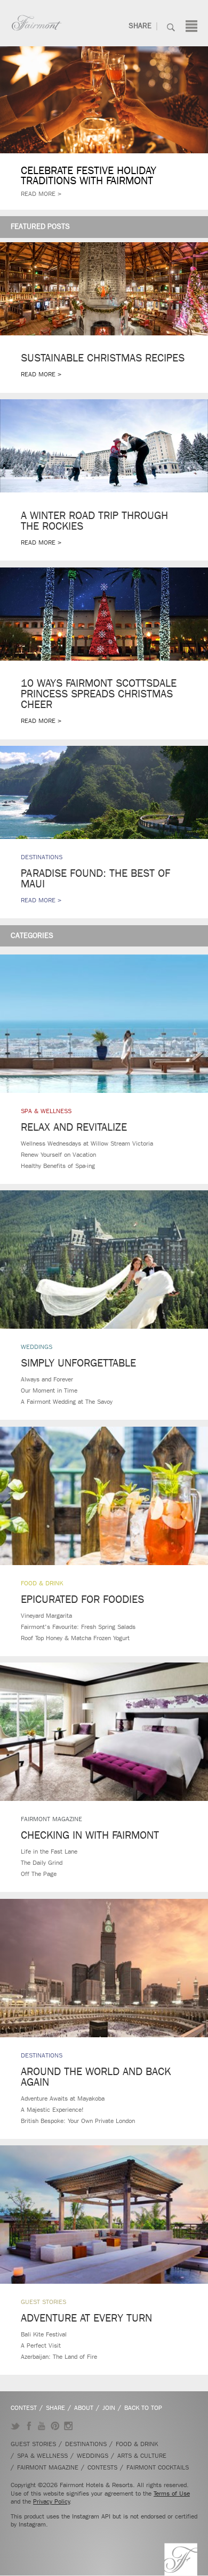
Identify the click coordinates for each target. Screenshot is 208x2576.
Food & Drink (42, 1583)
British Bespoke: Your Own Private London (78, 2121)
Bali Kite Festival (44, 2334)
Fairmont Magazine (51, 1819)
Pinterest (55, 2426)
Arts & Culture (142, 2456)
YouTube (42, 2426)
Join (109, 2408)
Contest (24, 2408)
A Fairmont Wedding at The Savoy (67, 1402)
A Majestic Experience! (52, 2110)
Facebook (29, 2426)
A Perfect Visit (41, 2345)
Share (140, 26)
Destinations (42, 2055)
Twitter (15, 2426)
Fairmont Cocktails (158, 2467)
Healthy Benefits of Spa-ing (58, 1166)
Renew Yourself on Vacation (58, 1155)
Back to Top (143, 2408)
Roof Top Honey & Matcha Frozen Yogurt (75, 1638)
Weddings (37, 1347)
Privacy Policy (51, 2501)
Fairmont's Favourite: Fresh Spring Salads (78, 1627)
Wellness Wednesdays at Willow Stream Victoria (87, 1143)
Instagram (69, 2426)
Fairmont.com (37, 23)
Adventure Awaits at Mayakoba (63, 2098)
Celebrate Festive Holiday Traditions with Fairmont (89, 176)
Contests (102, 2467)
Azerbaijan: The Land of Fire (59, 2357)
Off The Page (39, 1874)
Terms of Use (172, 2493)
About (84, 2408)
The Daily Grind (42, 1863)
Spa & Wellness (46, 1111)
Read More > (41, 194)
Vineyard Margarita (46, 1616)
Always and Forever (47, 1379)
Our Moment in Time (49, 1390)
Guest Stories (43, 2302)
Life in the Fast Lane (49, 1851)
